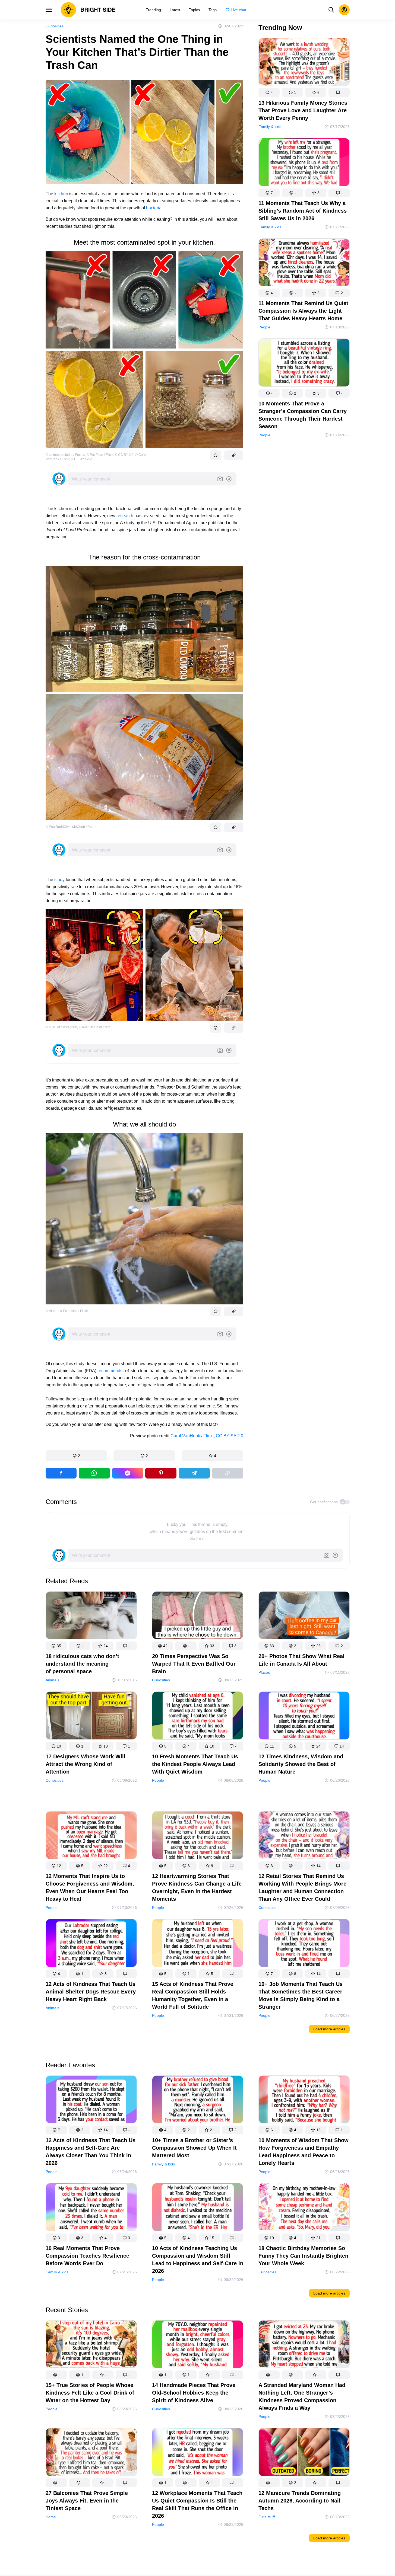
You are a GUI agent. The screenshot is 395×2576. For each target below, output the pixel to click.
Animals (52, 1680)
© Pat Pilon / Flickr (100, 455)
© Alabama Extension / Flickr (67, 1311)
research (125, 516)
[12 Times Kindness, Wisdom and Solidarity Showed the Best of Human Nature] (304, 1716)
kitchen (61, 194)
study (59, 880)
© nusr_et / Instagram (61, 1027)
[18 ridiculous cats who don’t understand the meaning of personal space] (91, 1616)
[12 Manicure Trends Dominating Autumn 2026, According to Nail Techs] (304, 2453)
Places (264, 1672)
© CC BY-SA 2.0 (83, 459)
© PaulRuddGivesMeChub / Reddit (71, 827)
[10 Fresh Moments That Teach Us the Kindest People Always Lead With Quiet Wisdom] (198, 1716)
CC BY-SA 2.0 (230, 1436)
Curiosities (55, 26)
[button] (76, 1456)
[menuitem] (153, 10)
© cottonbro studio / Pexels (65, 455)
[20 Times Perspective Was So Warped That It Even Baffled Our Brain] (198, 1616)
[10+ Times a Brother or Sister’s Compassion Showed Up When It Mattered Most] (198, 2100)
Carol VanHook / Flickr (192, 1436)
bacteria (154, 208)
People (264, 327)
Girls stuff (267, 2517)
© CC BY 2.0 (124, 455)
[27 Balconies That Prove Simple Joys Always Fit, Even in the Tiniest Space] (91, 2453)
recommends (110, 1371)
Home (51, 2517)
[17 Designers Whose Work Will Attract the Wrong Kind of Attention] (91, 1716)
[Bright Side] (88, 10)
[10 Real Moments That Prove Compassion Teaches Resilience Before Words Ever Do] (91, 2208)
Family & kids (270, 127)
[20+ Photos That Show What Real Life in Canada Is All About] (304, 1616)
